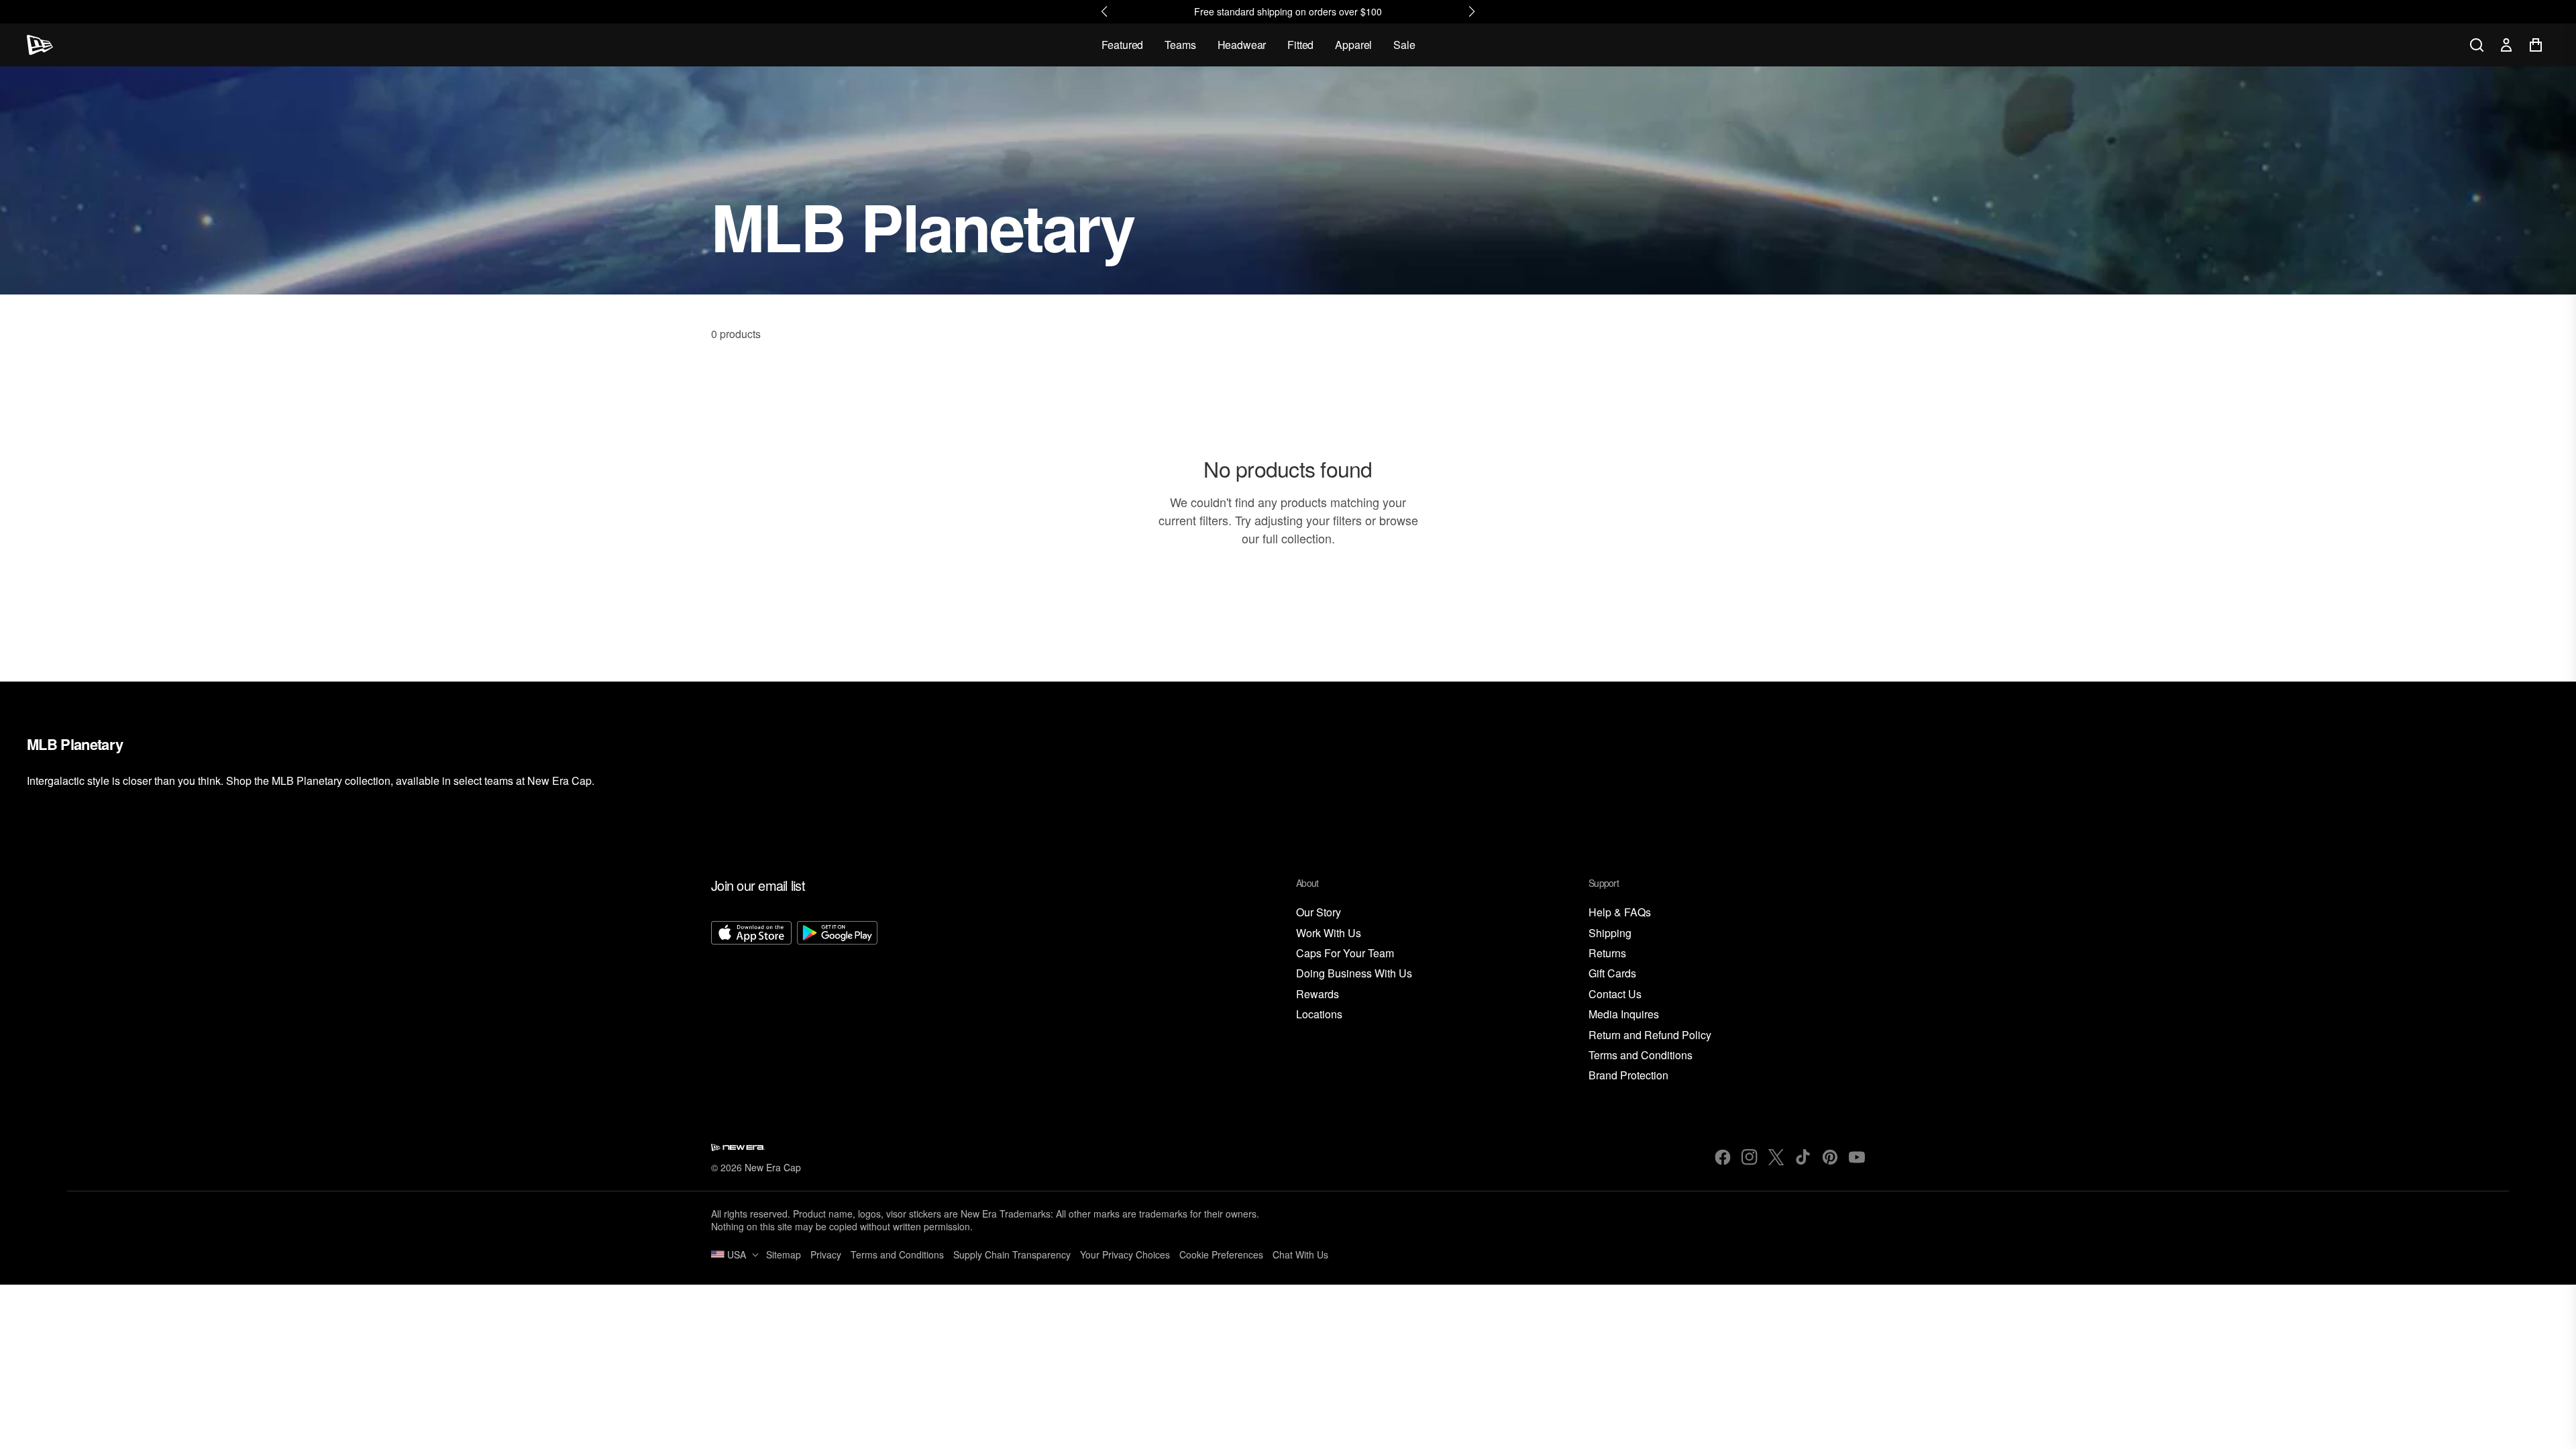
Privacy (826, 1254)
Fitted (1300, 45)
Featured (1123, 45)
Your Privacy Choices (1125, 1254)
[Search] (2477, 45)
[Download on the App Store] (751, 1002)
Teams (1180, 45)
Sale (1404, 45)
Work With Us (1329, 933)
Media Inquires (1624, 1015)
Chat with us (1300, 1254)
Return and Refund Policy (1650, 1035)
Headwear (1242, 45)
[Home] (40, 45)
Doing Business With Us (1354, 974)
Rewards (1318, 995)
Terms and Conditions (1641, 1056)
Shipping (1610, 933)
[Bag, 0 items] (2536, 45)
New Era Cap (773, 1167)
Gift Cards (1612, 974)
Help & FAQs (1620, 913)
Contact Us (1615, 995)
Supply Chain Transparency (1012, 1254)
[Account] (2506, 45)
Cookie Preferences (1221, 1254)
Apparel (1353, 45)
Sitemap (784, 1254)
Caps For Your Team (1345, 954)
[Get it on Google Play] (837, 1002)
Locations (1319, 1015)
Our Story (1319, 913)
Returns (1607, 954)
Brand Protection (1628, 1076)
